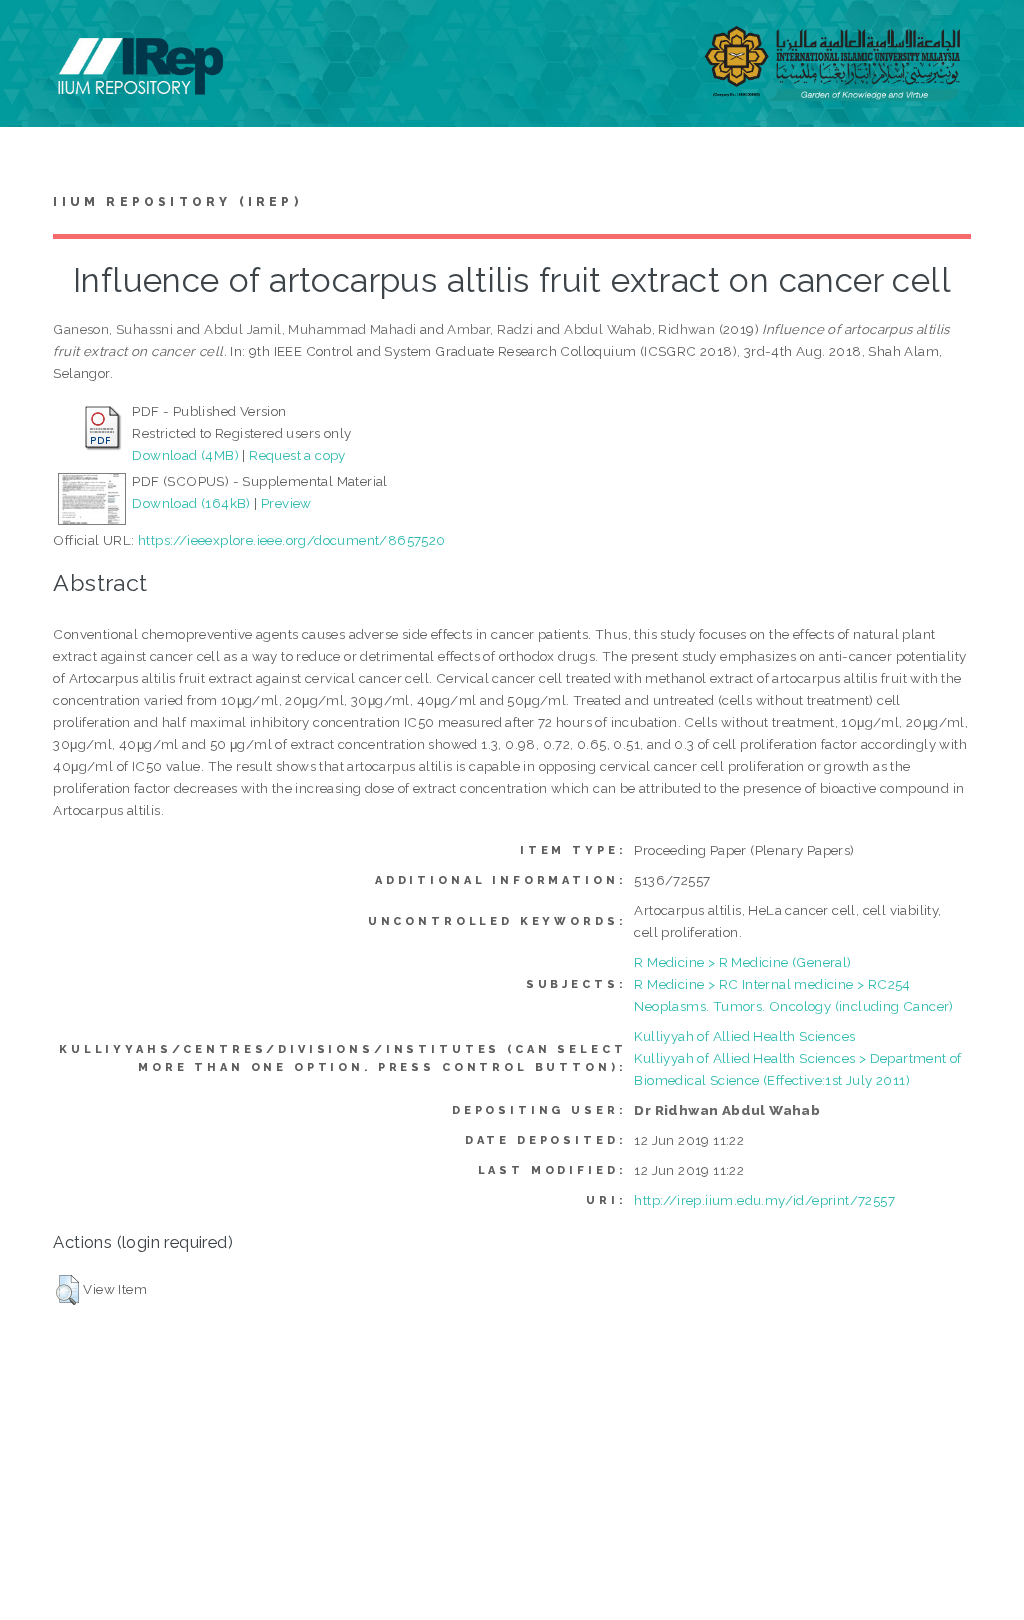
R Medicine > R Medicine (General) (742, 962)
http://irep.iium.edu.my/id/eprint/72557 (764, 1200)
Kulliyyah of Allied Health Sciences (744, 1036)
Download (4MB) (185, 455)
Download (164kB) (191, 503)
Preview (286, 503)
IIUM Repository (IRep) (177, 202)
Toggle (36, 37)
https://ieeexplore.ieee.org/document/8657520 (292, 540)
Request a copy (297, 455)
